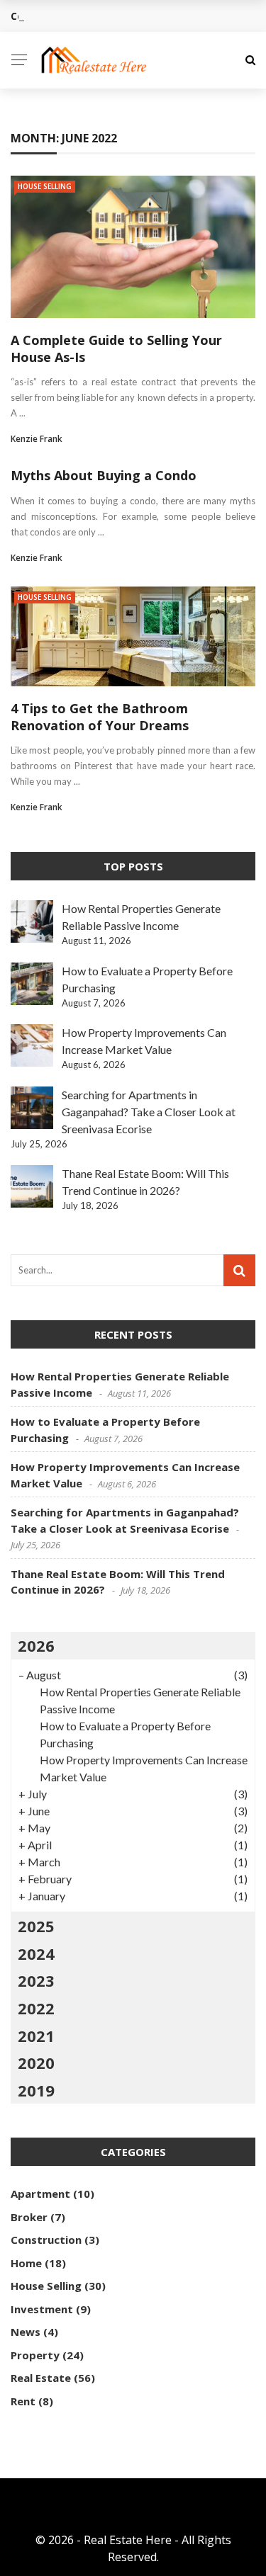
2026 (36, 1645)
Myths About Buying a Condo (104, 475)
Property (35, 2355)
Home (26, 2263)
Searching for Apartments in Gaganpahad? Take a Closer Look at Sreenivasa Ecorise (149, 1112)
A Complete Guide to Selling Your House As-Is (116, 348)
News (26, 2332)
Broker (29, 2217)
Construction (46, 2240)
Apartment (40, 2194)
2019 (36, 2090)
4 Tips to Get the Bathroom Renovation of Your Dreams (100, 716)
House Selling (45, 186)
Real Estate (41, 2378)
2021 (36, 2036)
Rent (23, 2401)
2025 (36, 1926)
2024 (36, 1953)
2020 (36, 2062)
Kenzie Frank (37, 439)
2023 (36, 1980)
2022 (36, 2008)
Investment (42, 2309)
